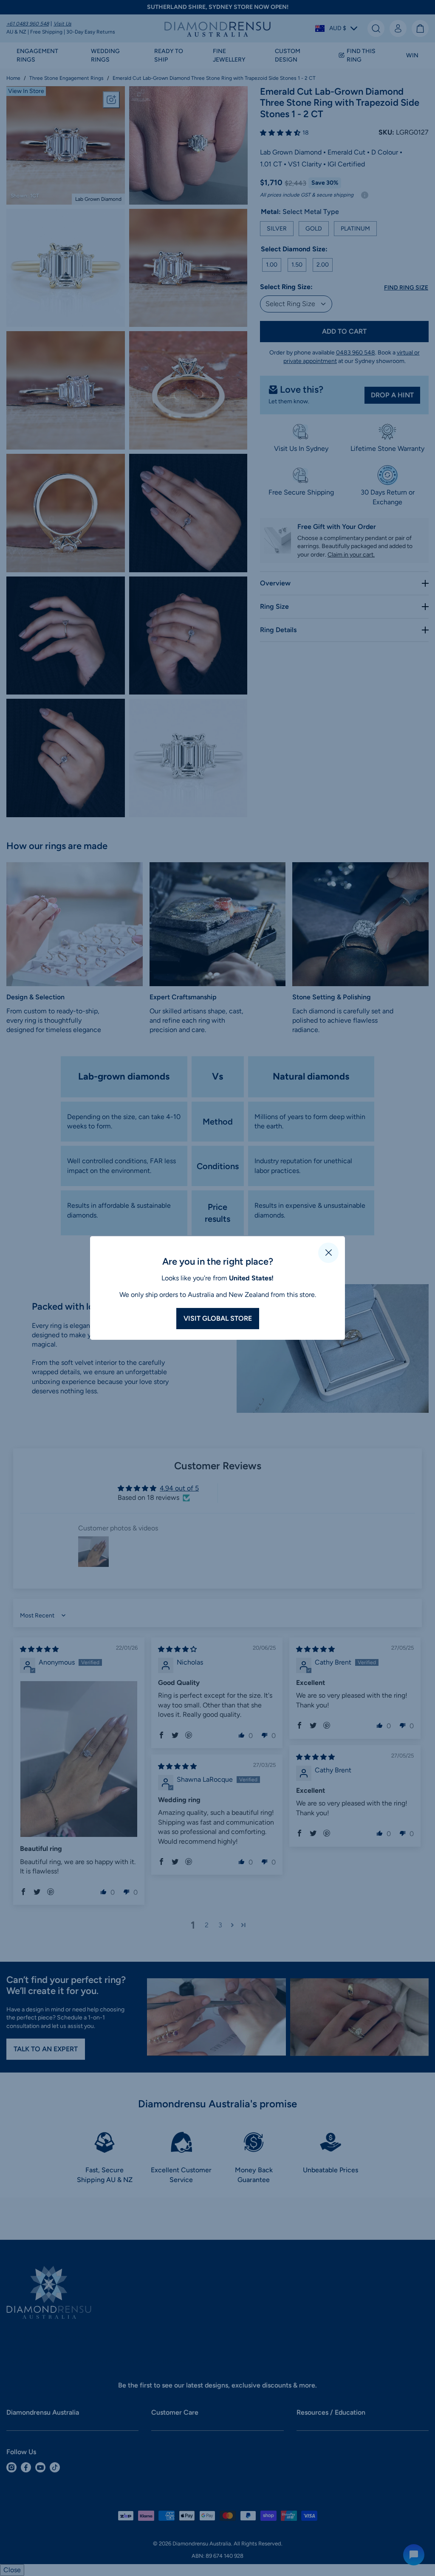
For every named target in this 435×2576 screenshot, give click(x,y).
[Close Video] (328, 1253)
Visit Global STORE (218, 1318)
